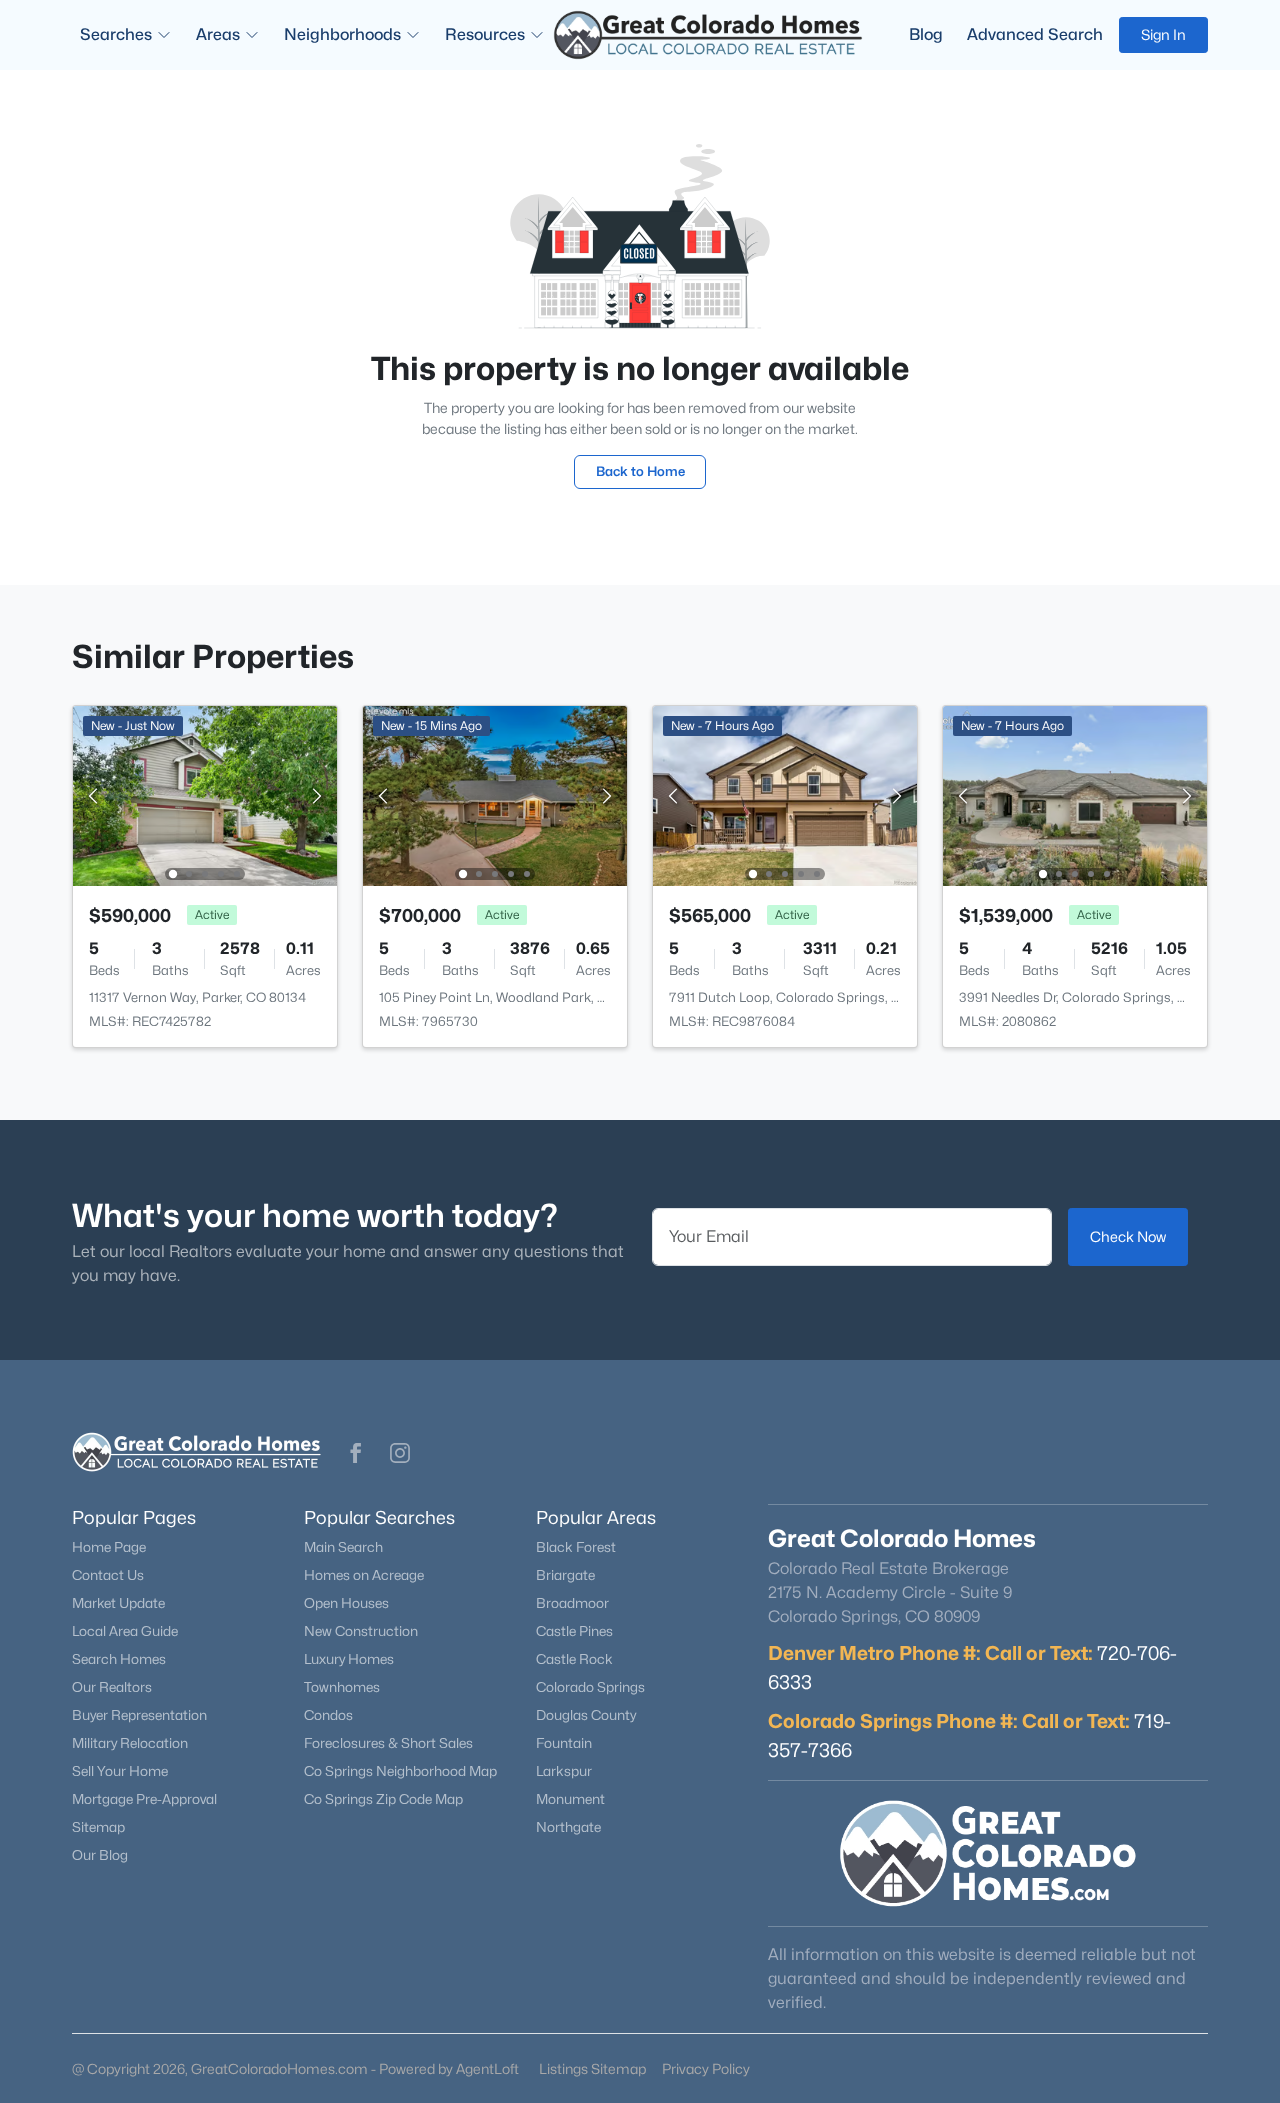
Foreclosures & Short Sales (388, 1743)
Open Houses (346, 1603)
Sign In (1163, 34)
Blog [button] (926, 34)
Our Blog (100, 1855)
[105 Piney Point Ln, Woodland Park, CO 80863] (495, 794)
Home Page (109, 1547)
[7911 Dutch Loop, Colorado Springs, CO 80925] (785, 794)
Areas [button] (218, 34)
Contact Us (108, 1575)
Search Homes (119, 1659)
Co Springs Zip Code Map (383, 1799)
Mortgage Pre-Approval (144, 1799)
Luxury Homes (349, 1659)
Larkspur (564, 1771)
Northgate (568, 1827)
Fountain (564, 1743)
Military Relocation (130, 1743)
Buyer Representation (139, 1715)
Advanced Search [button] (1035, 34)
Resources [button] (485, 34)
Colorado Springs (590, 1687)
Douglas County (586, 1715)
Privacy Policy (706, 2068)
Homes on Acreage (364, 1575)
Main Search (343, 1547)
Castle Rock (574, 1659)
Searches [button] (116, 34)
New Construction (361, 1631)
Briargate (565, 1575)
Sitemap (98, 1827)
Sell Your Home (120, 1771)
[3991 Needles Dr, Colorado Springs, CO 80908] (1075, 794)
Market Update (118, 1603)
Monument (570, 1799)
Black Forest (576, 1547)
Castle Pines (574, 1631)
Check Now (1128, 1236)
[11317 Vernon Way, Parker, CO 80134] (205, 794)
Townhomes (342, 1687)
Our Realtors (112, 1687)
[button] (356, 1453)
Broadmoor (572, 1603)
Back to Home (640, 471)
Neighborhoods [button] (342, 34)
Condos (328, 1715)
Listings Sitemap (592, 2068)
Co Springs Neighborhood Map (400, 1771)
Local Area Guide (125, 1631)
